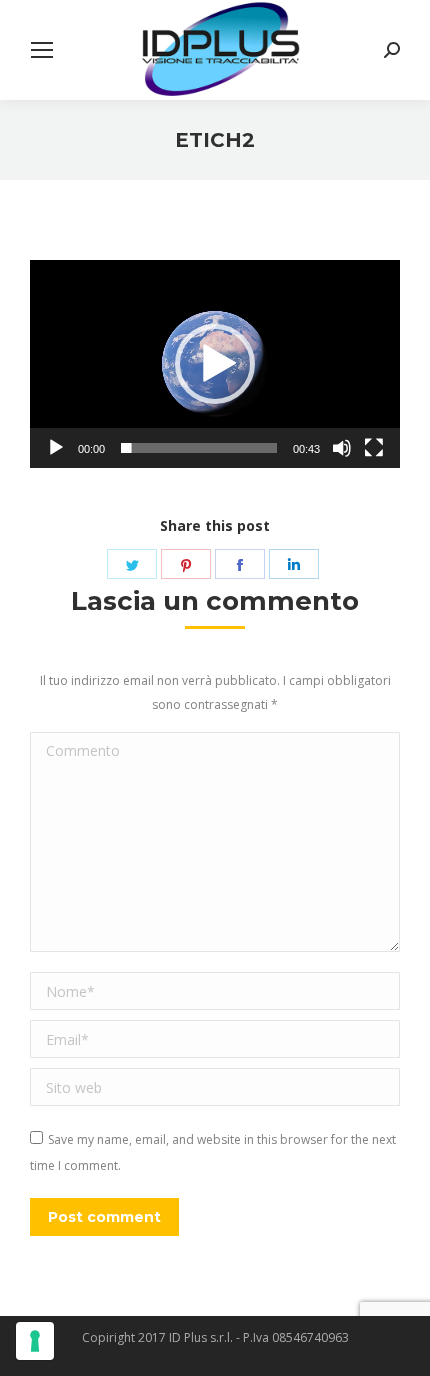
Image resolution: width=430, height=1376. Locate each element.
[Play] (56, 448)
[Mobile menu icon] (42, 50)
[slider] (199, 448)
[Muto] (342, 448)
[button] (215, 364)
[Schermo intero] (374, 448)
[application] (215, 364)
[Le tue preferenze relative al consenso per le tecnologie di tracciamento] (35, 1341)
